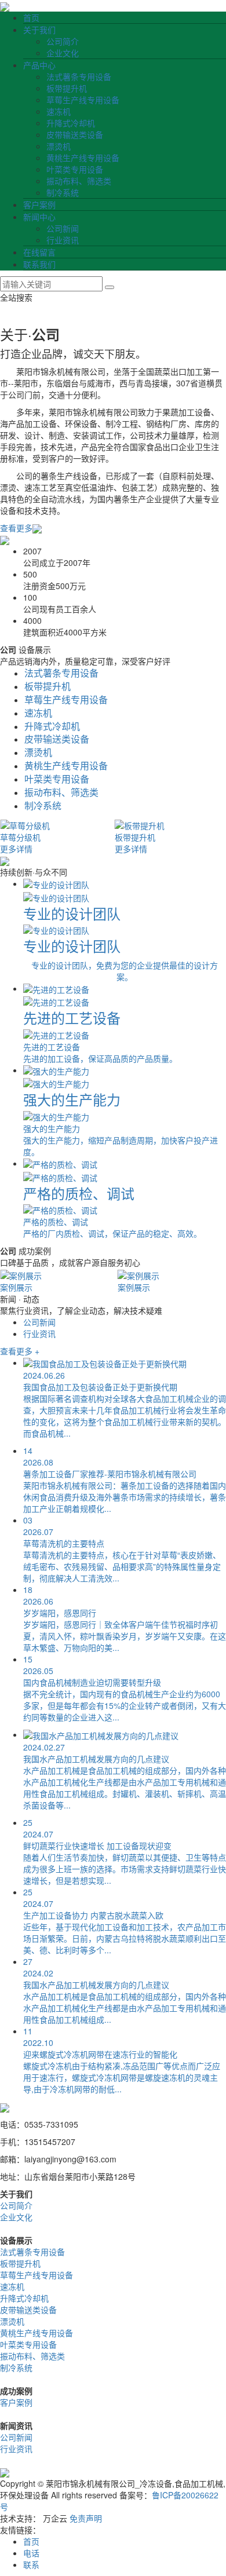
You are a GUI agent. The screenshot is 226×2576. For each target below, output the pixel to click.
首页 (31, 17)
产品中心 (39, 65)
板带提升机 (67, 88)
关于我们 (39, 30)
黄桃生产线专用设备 (83, 158)
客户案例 (39, 204)
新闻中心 (39, 217)
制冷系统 (63, 192)
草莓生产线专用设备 (83, 100)
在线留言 (39, 252)
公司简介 (63, 41)
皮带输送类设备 (75, 134)
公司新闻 (63, 228)
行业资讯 (63, 240)
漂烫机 (59, 146)
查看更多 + (20, 1351)
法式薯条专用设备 (79, 76)
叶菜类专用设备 (75, 169)
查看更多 (16, 528)
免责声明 (86, 2518)
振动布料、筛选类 (79, 181)
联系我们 (39, 264)
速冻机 (59, 111)
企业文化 (63, 53)
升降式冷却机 (71, 123)
